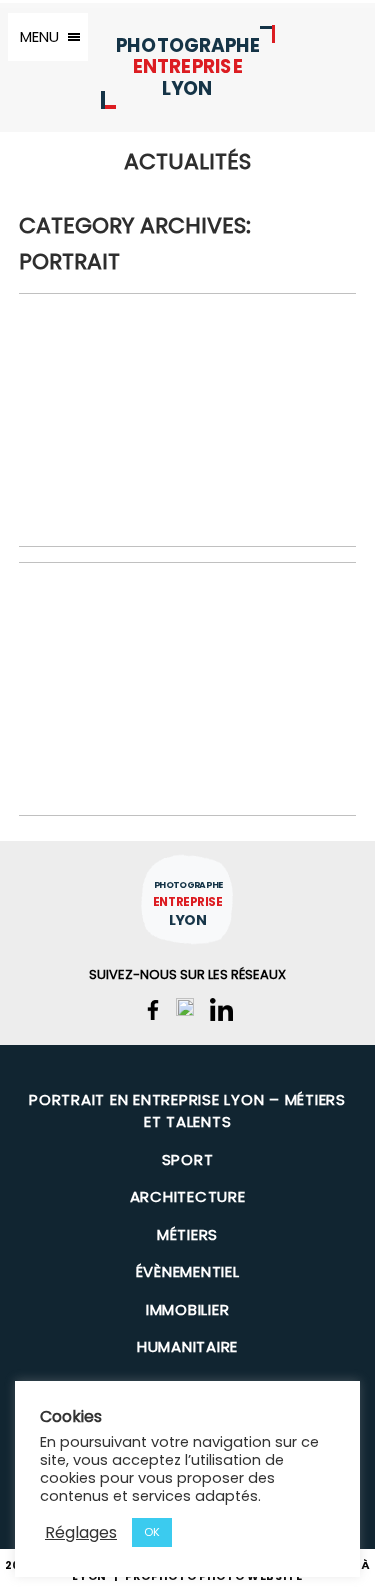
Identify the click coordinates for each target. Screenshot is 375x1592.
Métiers (187, 1234)
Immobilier (188, 1309)
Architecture (188, 1196)
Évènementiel (188, 1271)
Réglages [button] (81, 1532)
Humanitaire (187, 1346)
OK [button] (152, 1532)
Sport (188, 1159)
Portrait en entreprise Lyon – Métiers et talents (187, 1111)
